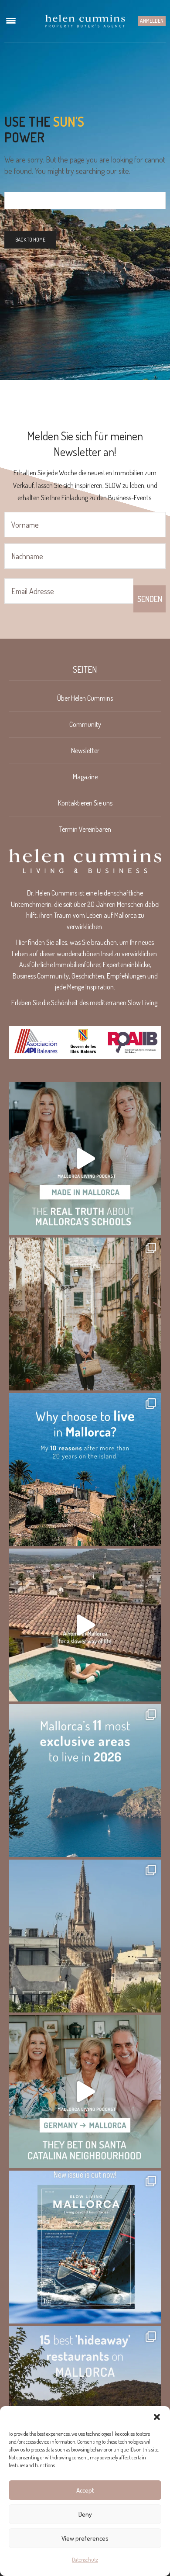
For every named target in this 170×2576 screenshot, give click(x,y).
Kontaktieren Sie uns (85, 803)
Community (85, 724)
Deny (85, 2514)
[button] (157, 2417)
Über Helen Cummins (85, 698)
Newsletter (85, 750)
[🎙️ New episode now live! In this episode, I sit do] (85, 2092)
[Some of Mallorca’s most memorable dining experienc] (85, 2403)
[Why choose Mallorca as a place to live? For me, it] (85, 1470)
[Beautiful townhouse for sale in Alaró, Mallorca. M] (85, 1625)
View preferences (85, 2538)
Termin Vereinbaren (85, 829)
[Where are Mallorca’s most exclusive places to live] (85, 1781)
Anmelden (152, 21)
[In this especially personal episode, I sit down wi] (85, 1158)
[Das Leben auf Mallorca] (85, 21)
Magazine (85, 777)
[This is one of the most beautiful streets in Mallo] (85, 1314)
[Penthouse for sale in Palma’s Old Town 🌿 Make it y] (85, 1936)
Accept (85, 2490)
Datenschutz (85, 2560)
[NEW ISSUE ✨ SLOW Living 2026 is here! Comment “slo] (85, 2247)
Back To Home (30, 240)
